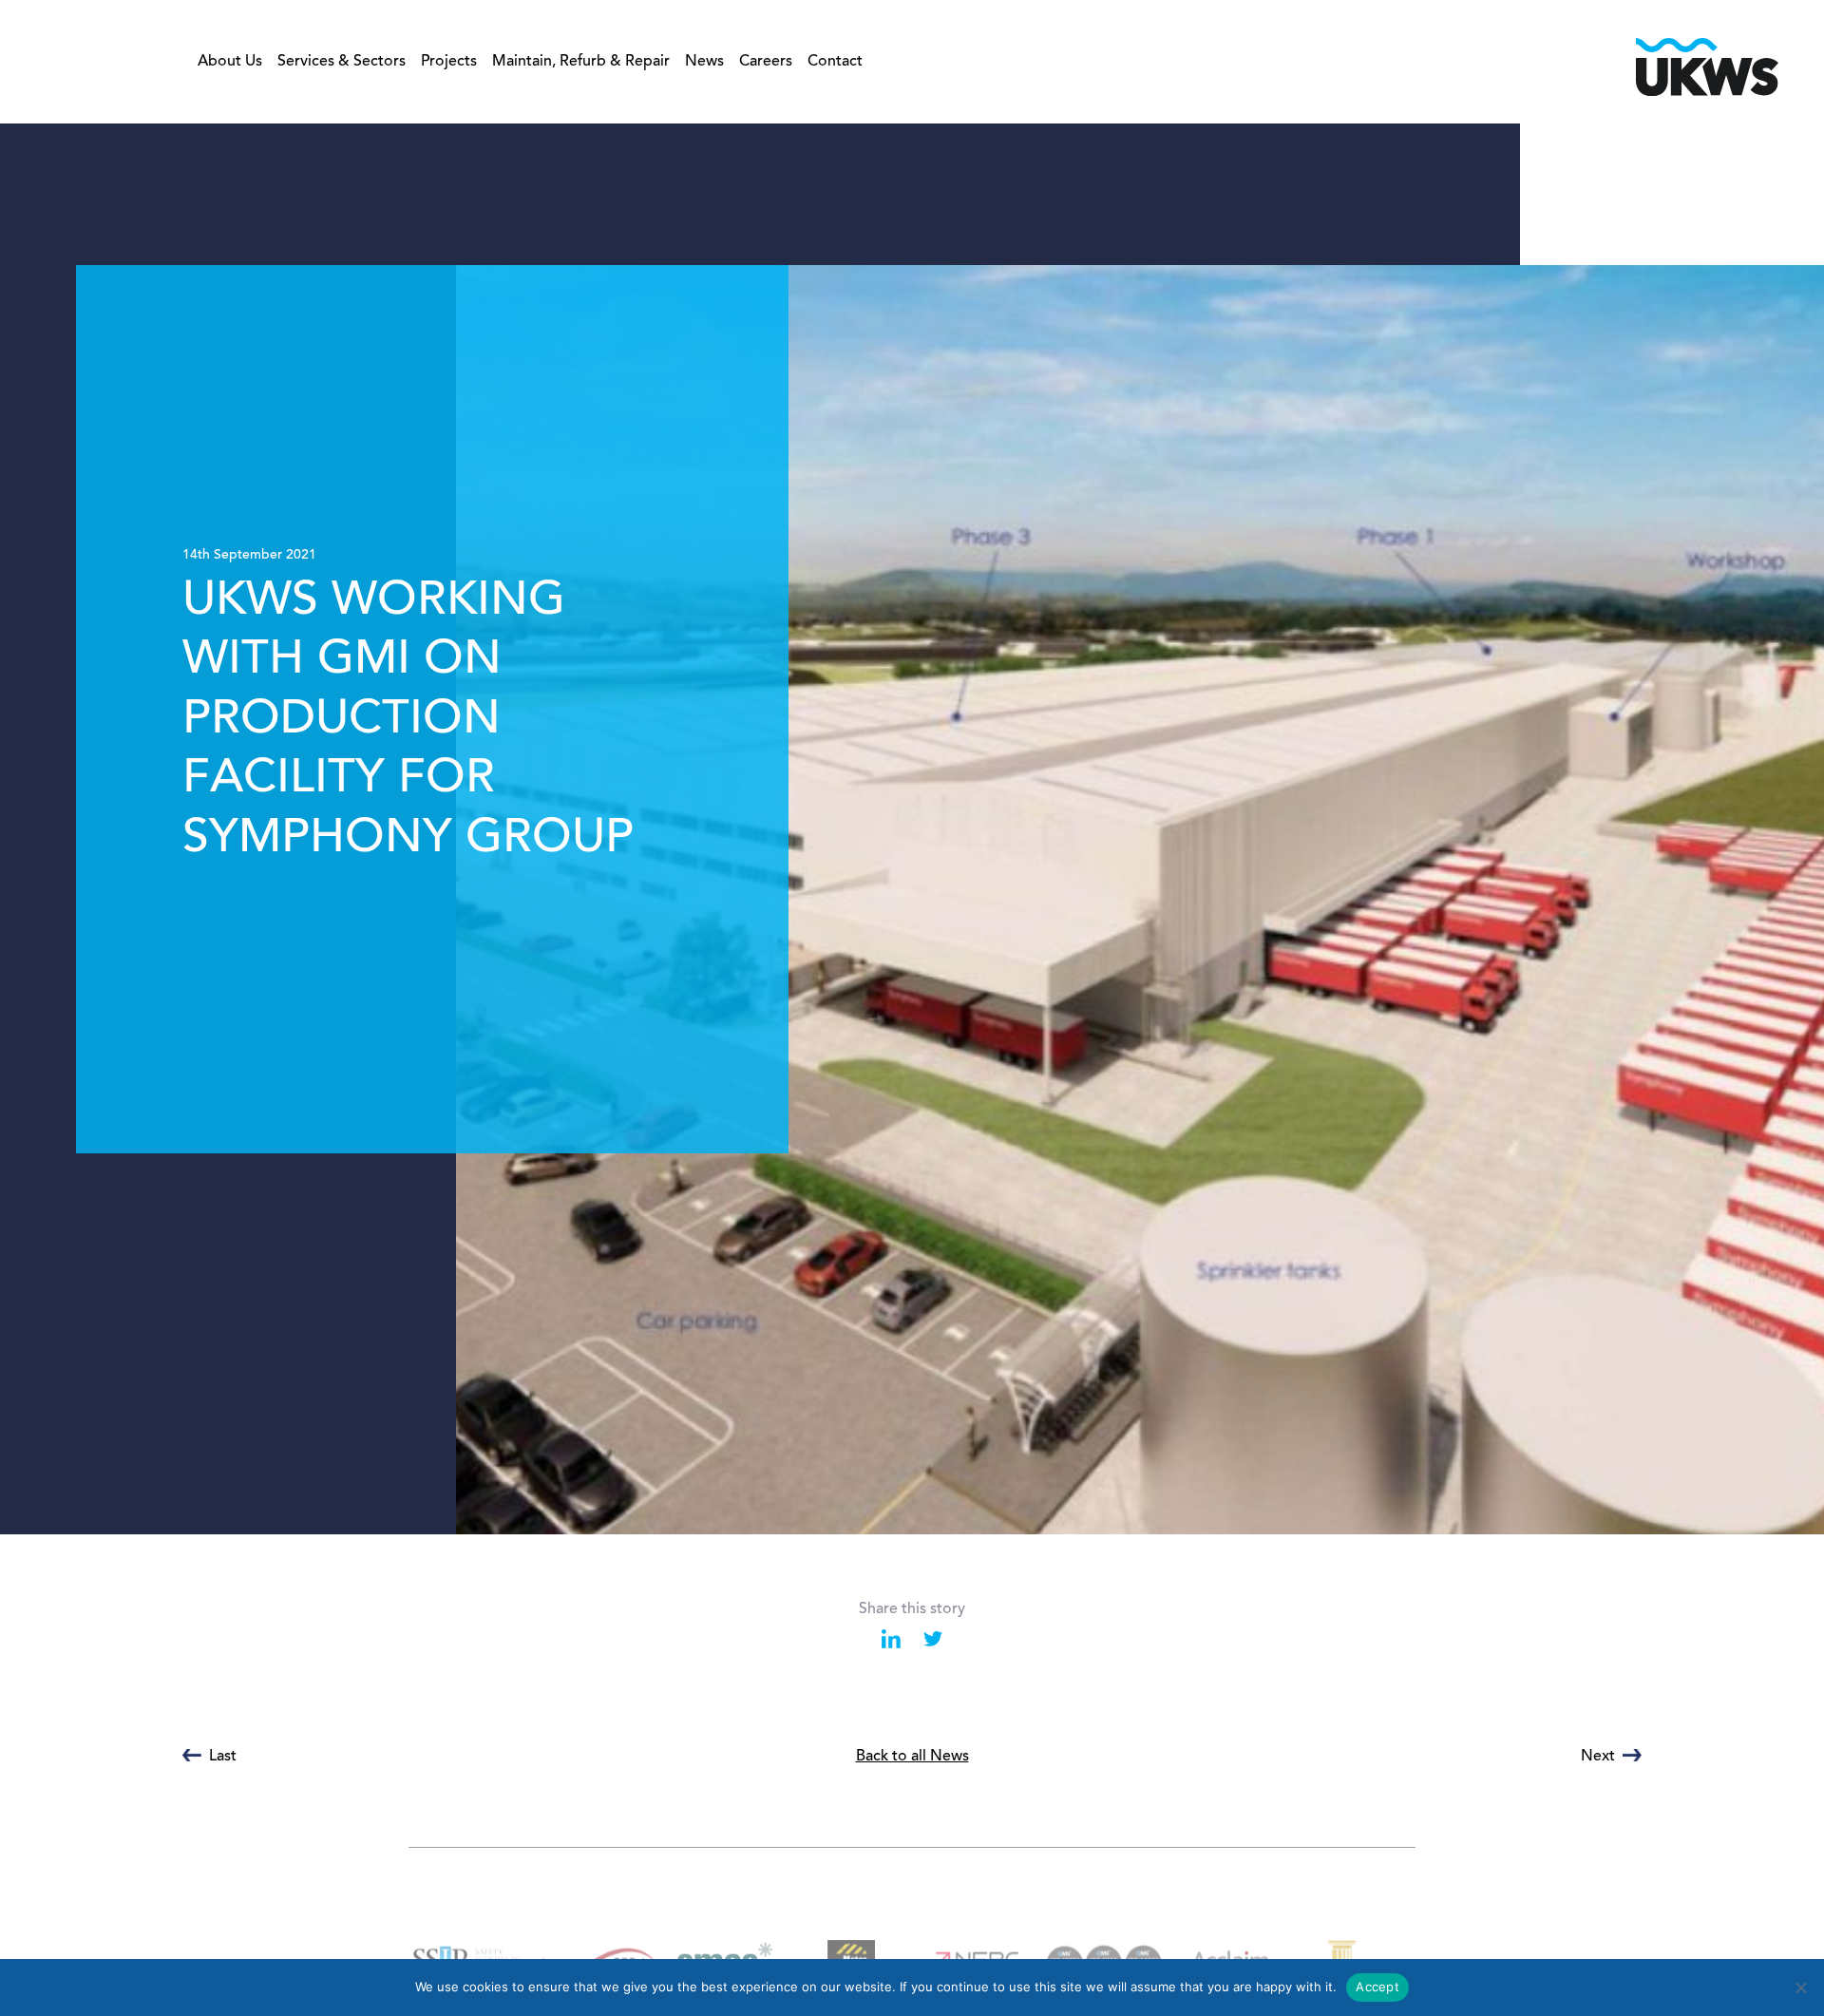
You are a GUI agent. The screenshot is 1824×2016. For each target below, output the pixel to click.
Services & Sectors (342, 62)
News (704, 62)
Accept (1377, 1987)
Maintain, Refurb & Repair (581, 62)
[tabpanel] (912, 829)
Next (1598, 1757)
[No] (1800, 1987)
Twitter (933, 1639)
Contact (835, 62)
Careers (766, 62)
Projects (449, 62)
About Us (230, 62)
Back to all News (912, 1757)
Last (223, 1757)
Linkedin (891, 1639)
